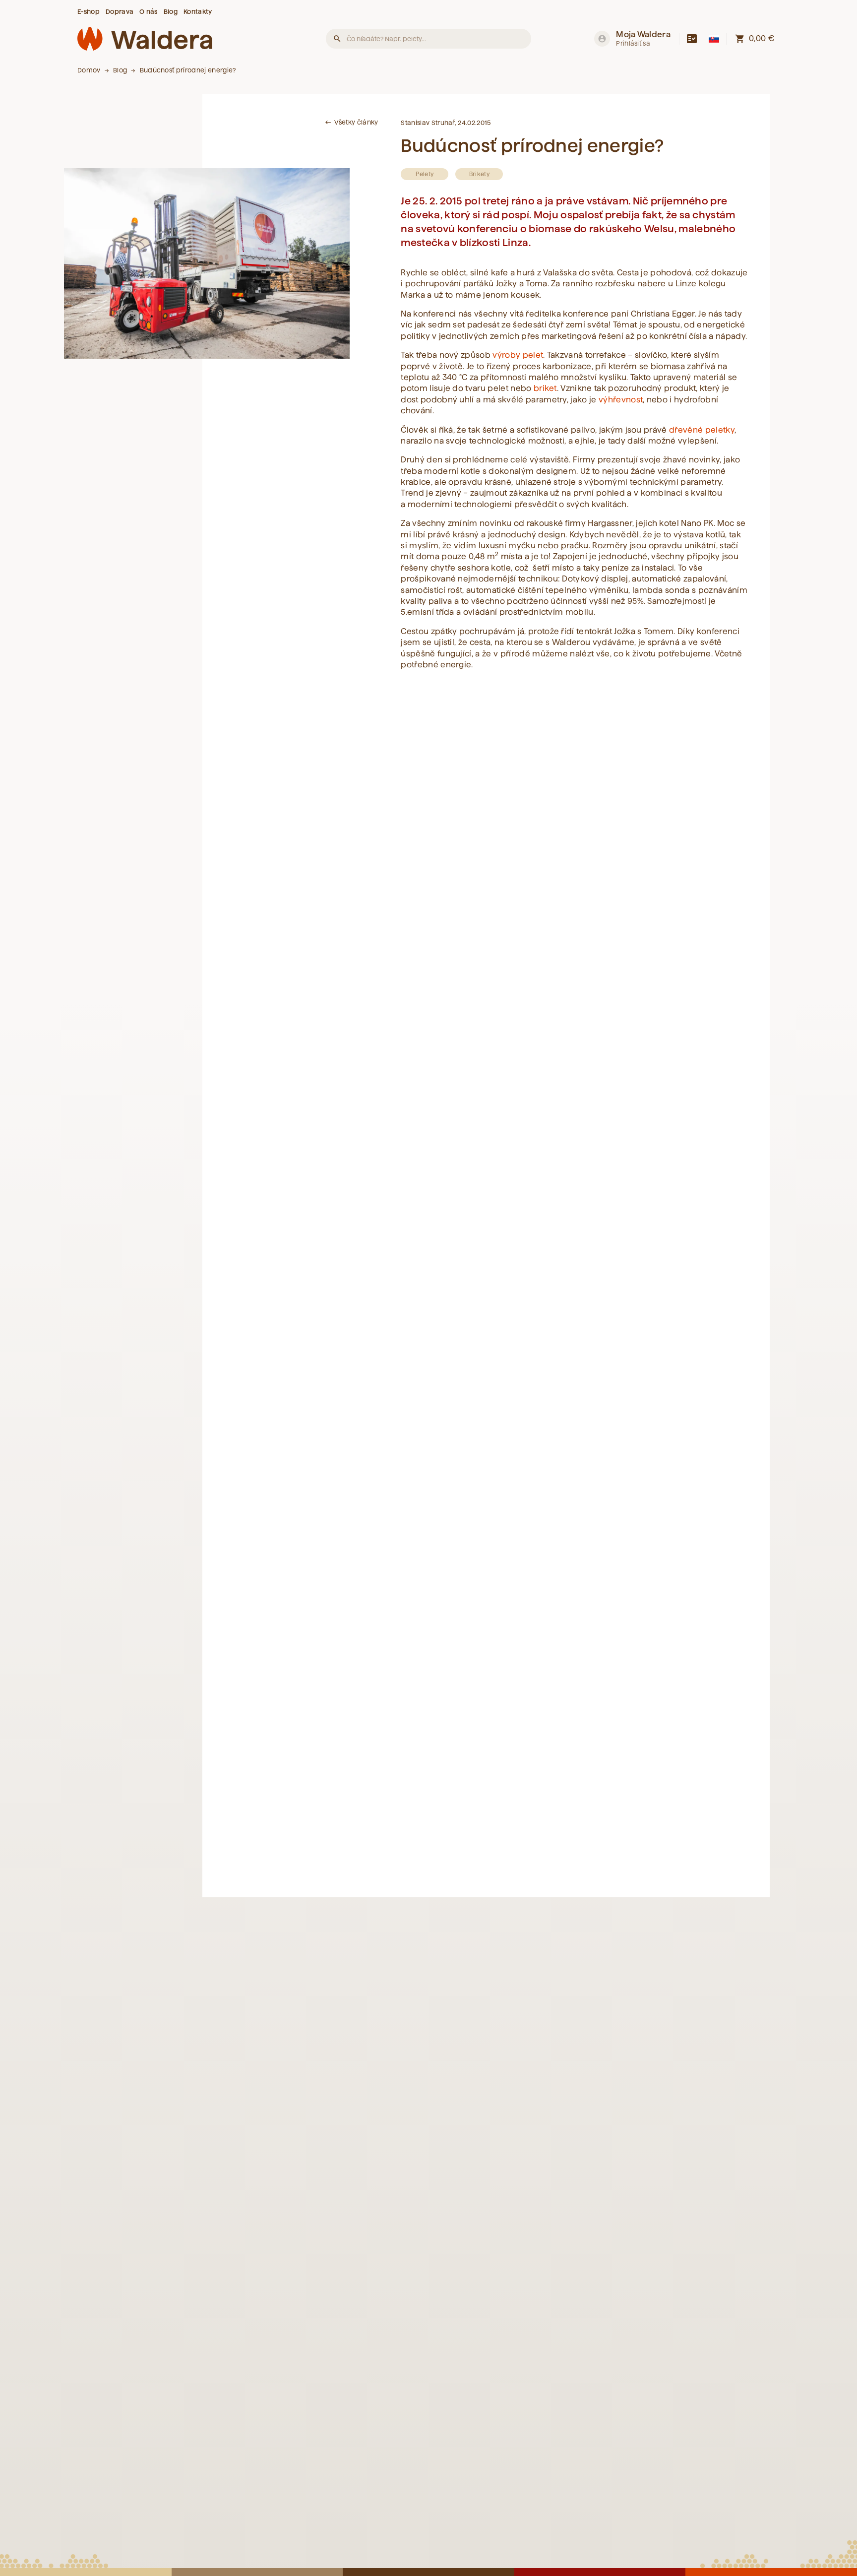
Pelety (425, 174)
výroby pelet (518, 355)
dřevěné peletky (702, 430)
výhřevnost (621, 400)
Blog (120, 70)
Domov (89, 70)
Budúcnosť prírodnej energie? (188, 70)
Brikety (479, 174)
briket (545, 388)
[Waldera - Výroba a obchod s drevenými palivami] (145, 39)
